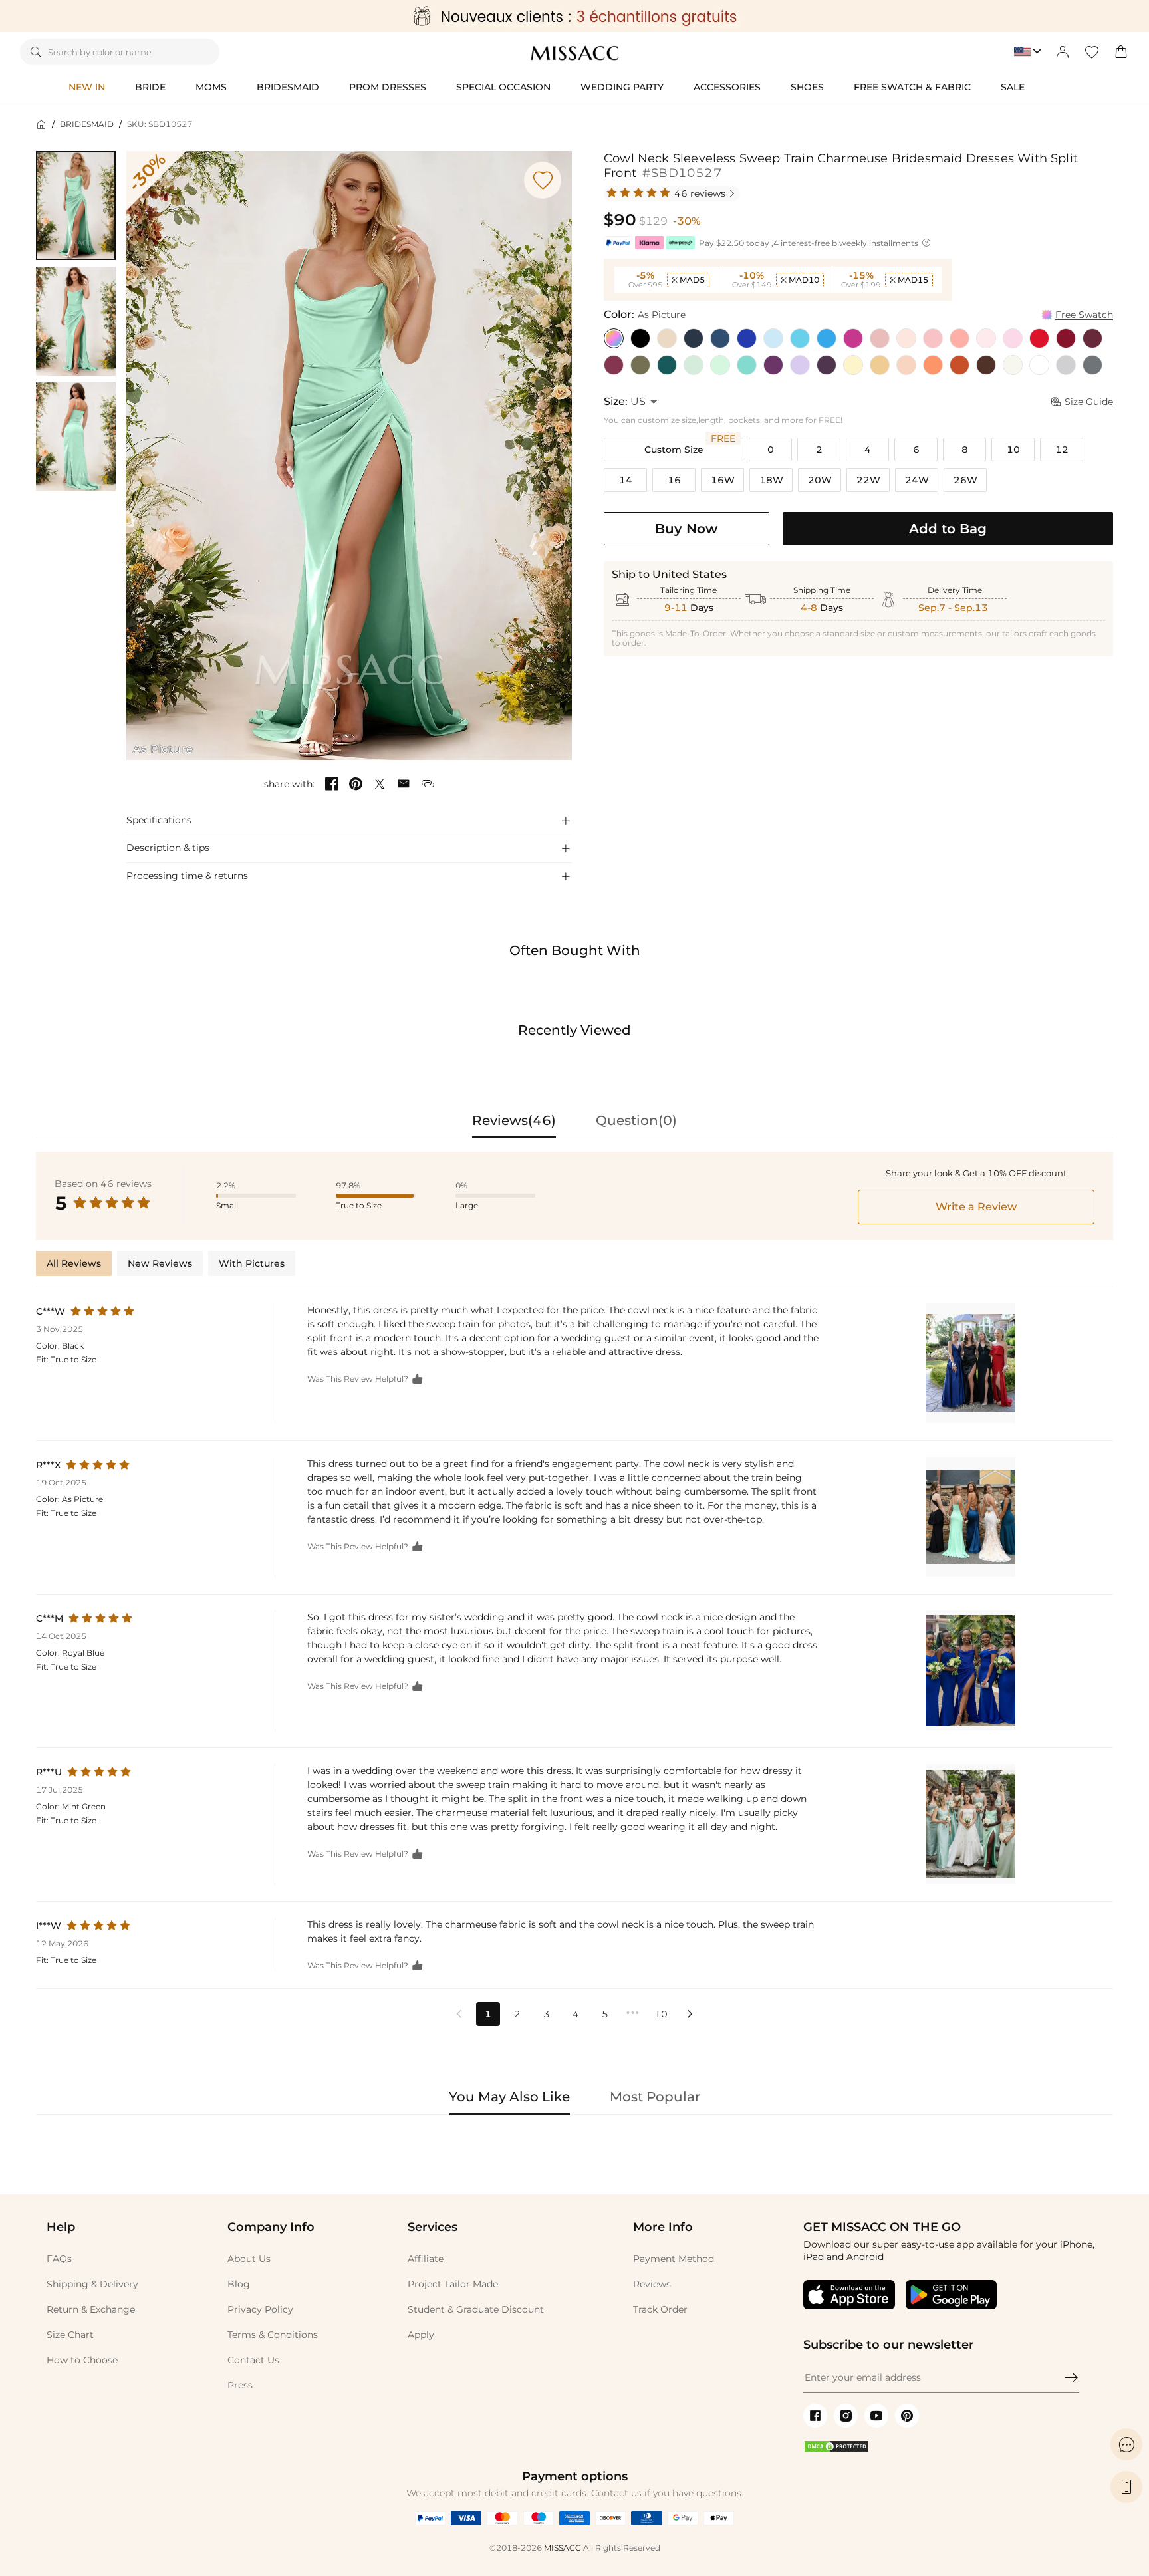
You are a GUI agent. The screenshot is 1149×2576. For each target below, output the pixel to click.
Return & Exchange (91, 2309)
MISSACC (563, 2548)
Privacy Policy (260, 2309)
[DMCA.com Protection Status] (836, 2450)
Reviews (652, 2284)
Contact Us (253, 2360)
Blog (239, 2284)
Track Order (660, 2309)
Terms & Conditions (273, 2335)
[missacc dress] (574, 16)
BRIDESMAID (87, 124)
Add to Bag (948, 529)
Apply (421, 2335)
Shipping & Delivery (92, 2284)
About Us (249, 2259)
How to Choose (82, 2360)
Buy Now (686, 529)
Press (240, 2385)
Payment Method (674, 2259)
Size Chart (70, 2335)
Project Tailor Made (453, 2284)
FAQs (59, 2259)
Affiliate (426, 2259)
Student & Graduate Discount (476, 2309)
